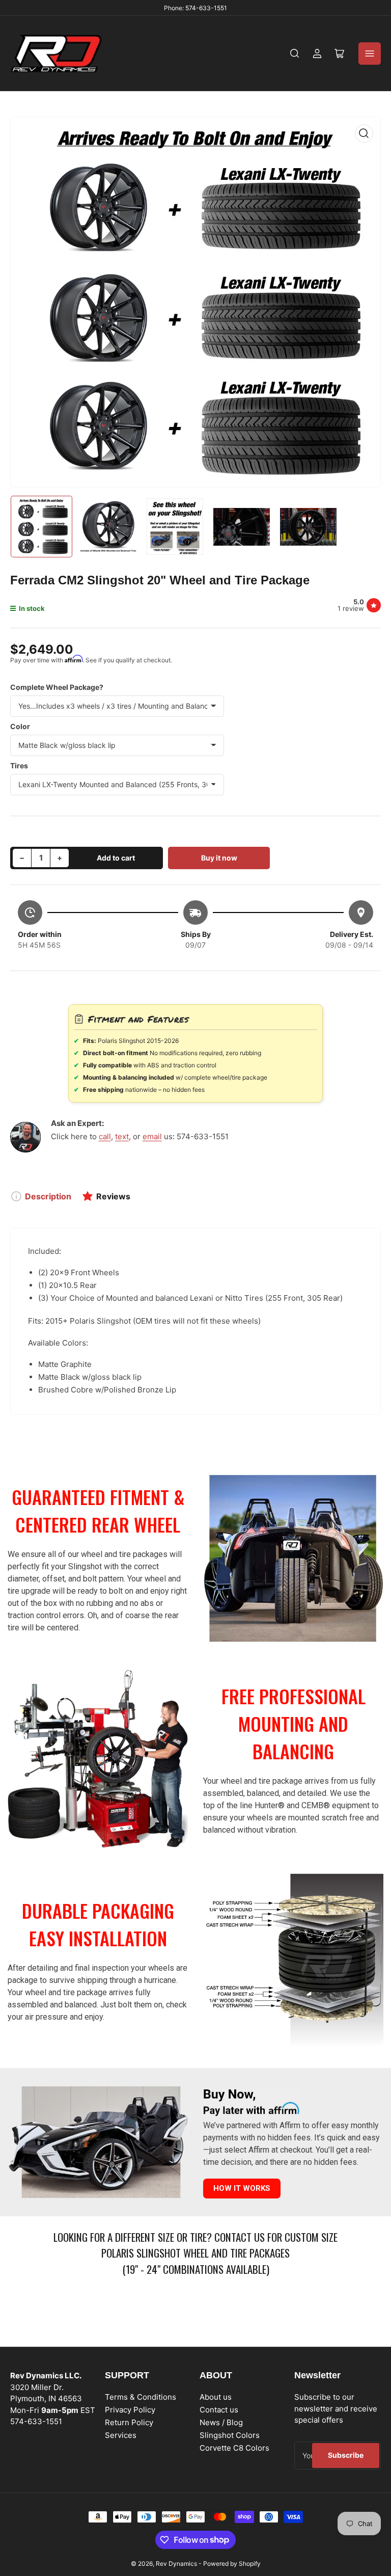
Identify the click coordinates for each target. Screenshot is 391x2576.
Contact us (219, 2410)
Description (48, 1196)
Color (20, 726)
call (105, 1136)
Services (121, 2435)
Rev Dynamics (176, 2564)
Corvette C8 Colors (234, 2448)
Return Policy (129, 2422)
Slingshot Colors (230, 2435)
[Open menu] (370, 53)
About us (216, 2397)
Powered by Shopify (232, 2564)
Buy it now (219, 858)
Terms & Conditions (141, 2397)
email (152, 1136)
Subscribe (346, 2455)
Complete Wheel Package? (57, 687)
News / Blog (221, 2422)
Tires (19, 766)
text (122, 1136)
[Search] (295, 53)
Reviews (113, 1196)
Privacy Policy (130, 2410)
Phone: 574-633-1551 (195, 8)
